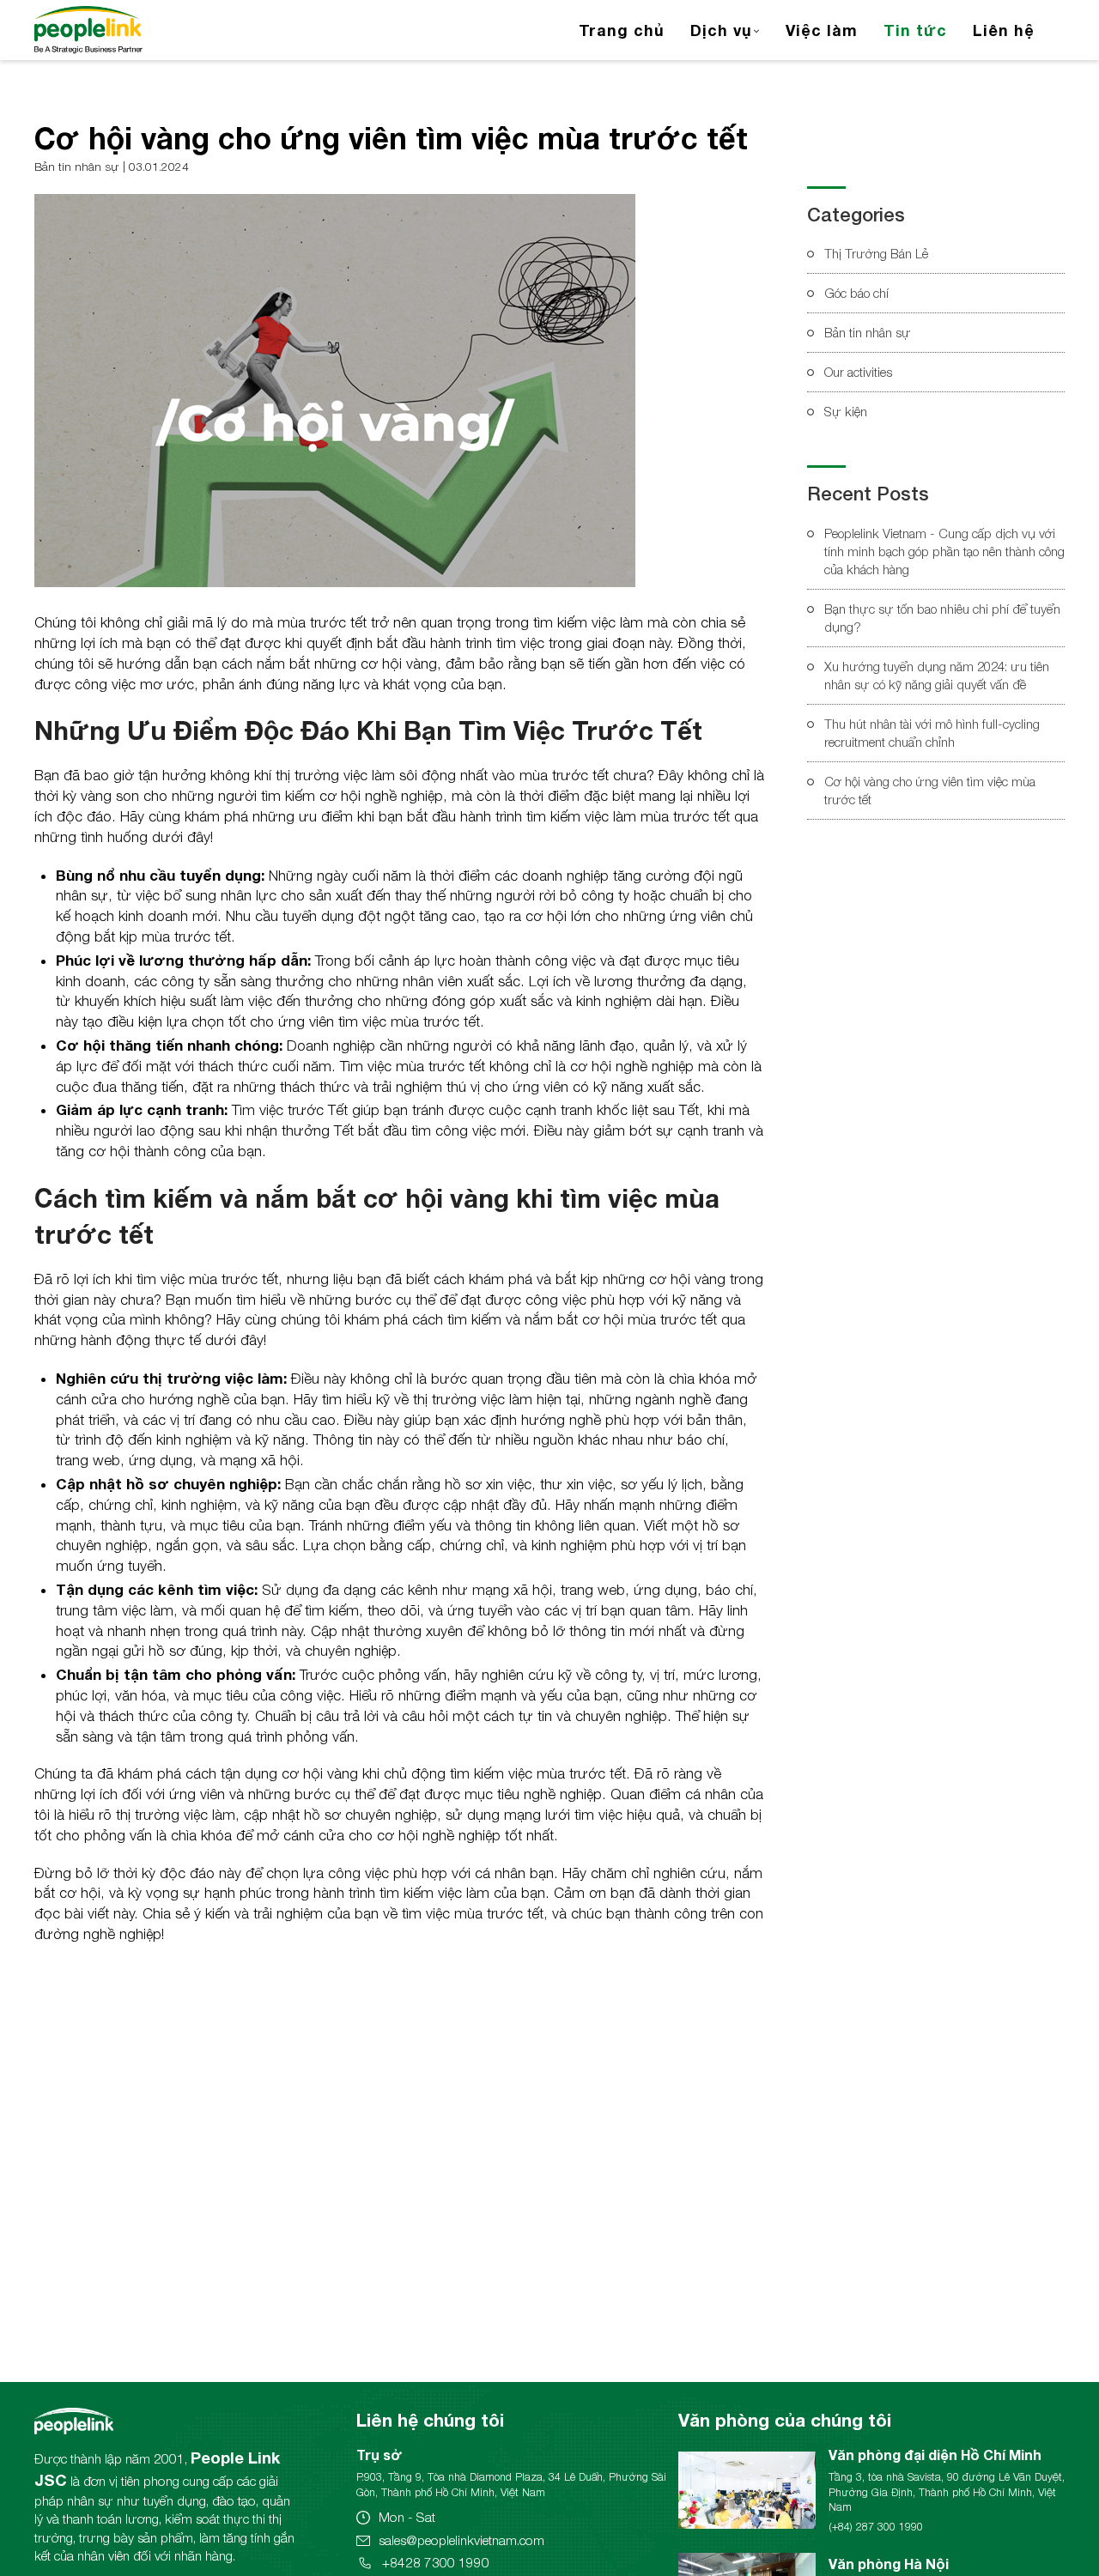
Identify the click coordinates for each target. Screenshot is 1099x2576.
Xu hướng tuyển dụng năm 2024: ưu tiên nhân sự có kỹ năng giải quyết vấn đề (937, 675)
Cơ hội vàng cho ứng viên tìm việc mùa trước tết (930, 790)
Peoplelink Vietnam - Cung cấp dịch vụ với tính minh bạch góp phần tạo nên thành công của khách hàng (944, 551)
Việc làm (822, 30)
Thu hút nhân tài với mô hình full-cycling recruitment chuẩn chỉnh (932, 733)
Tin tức (915, 30)
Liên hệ (1004, 30)
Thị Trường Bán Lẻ (876, 253)
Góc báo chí (856, 293)
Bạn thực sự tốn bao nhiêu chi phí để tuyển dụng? (942, 618)
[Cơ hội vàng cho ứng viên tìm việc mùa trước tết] (335, 391)
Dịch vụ (721, 30)
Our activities (858, 372)
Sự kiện (846, 411)
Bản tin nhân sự (868, 332)
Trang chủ (622, 30)
